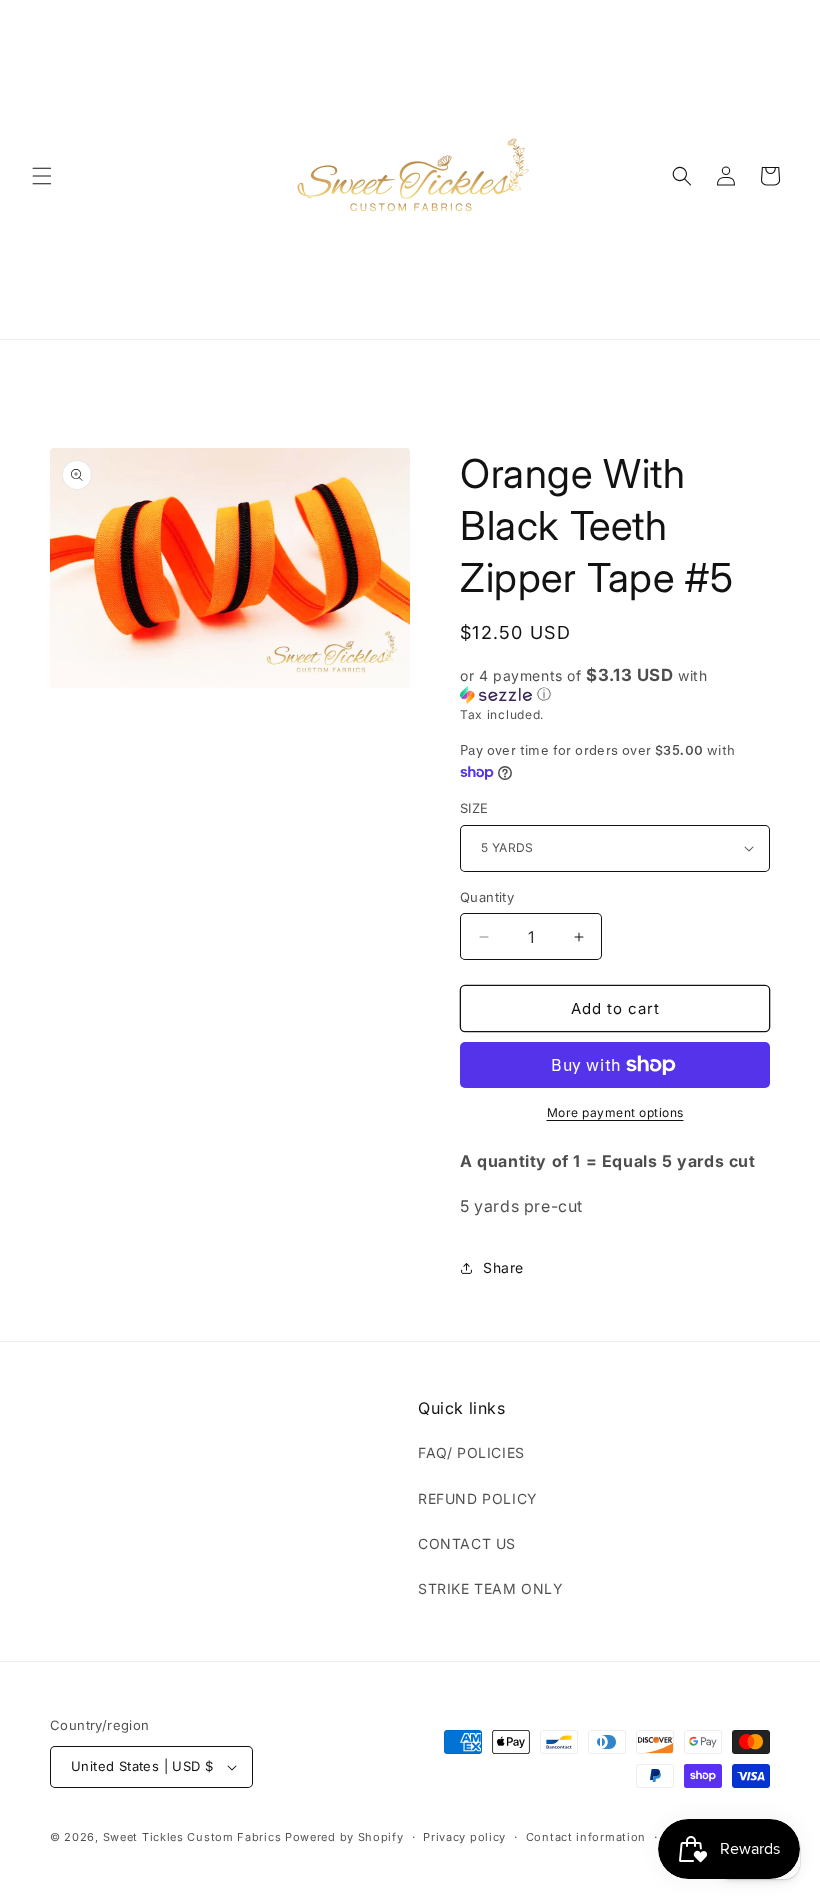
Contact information (586, 1837)
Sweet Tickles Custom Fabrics (192, 1837)
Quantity (487, 897)
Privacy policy (464, 1837)
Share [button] (503, 1267)
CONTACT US (467, 1543)
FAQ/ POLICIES (471, 1452)
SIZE (474, 808)
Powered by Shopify (344, 1837)
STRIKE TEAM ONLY (491, 1588)
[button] (42, 176)
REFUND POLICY (478, 1498)
